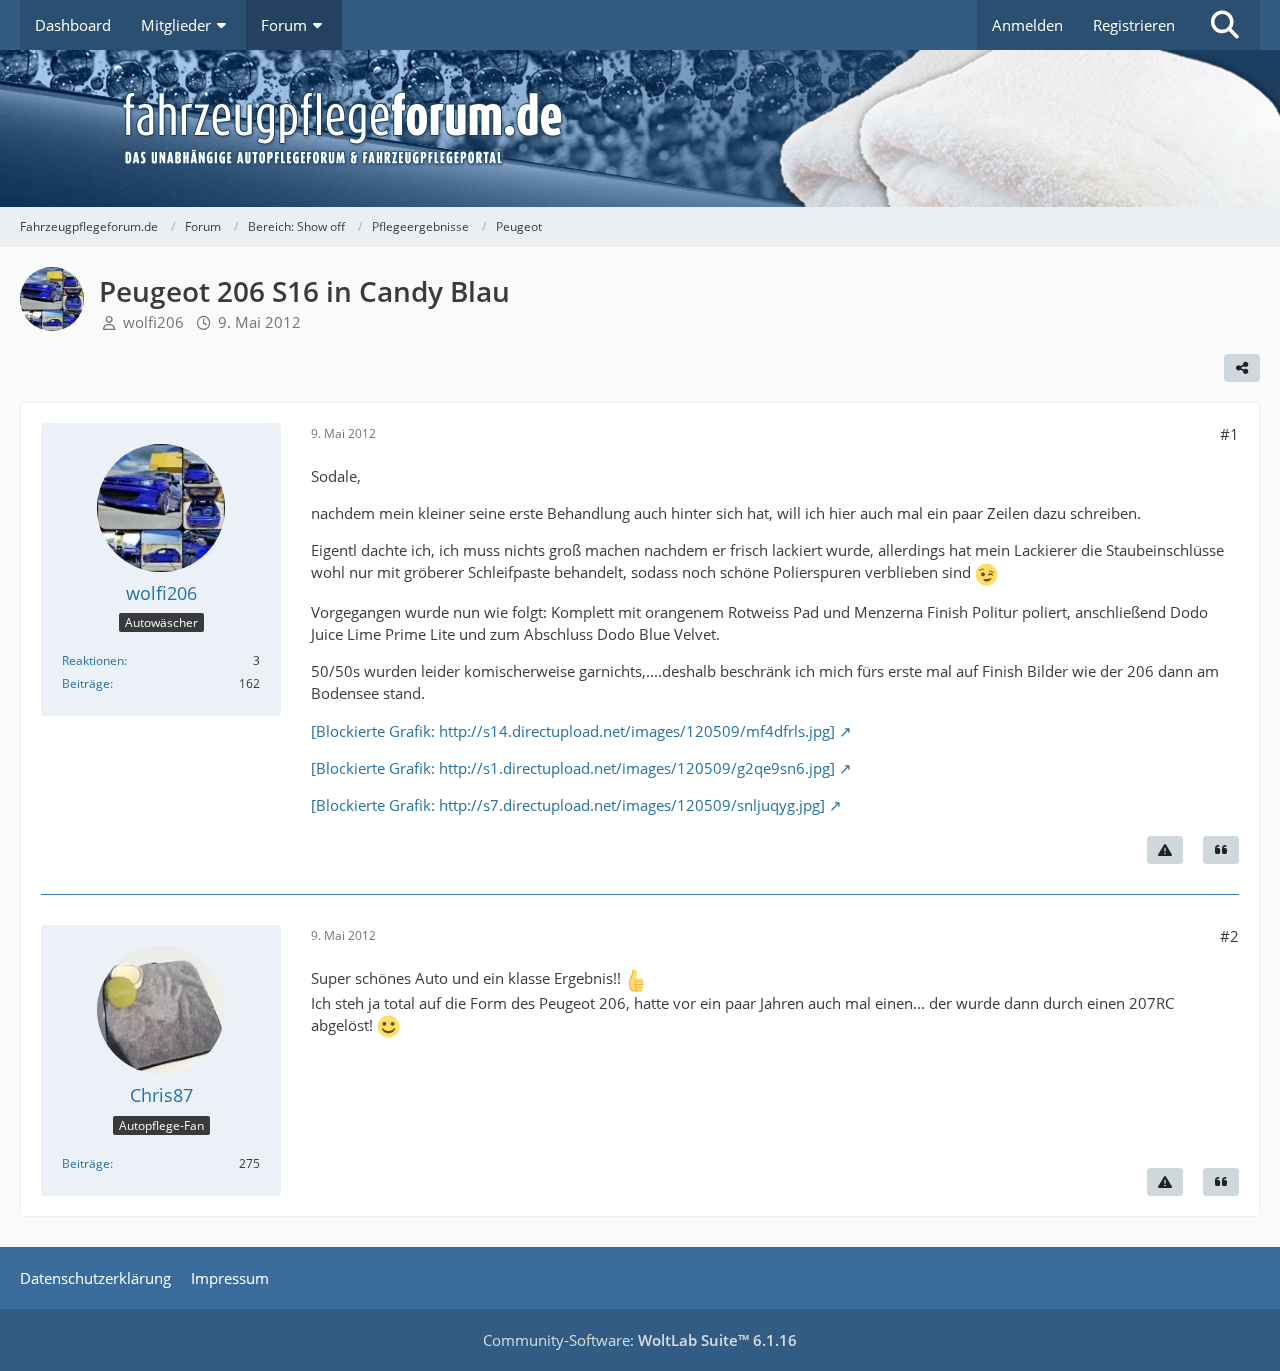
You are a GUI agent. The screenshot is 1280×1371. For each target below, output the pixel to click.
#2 (1229, 936)
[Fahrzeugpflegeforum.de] (690, 128)
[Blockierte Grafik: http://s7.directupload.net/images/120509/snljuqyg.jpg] (568, 805)
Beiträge (86, 683)
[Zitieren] (1221, 850)
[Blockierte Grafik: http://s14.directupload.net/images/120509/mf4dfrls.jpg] (573, 731)
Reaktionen (93, 660)
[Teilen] (1242, 368)
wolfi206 (153, 322)
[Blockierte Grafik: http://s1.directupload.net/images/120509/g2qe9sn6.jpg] (573, 768)
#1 (1229, 434)
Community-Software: (640, 1340)
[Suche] (1225, 25)
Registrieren (1134, 25)
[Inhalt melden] (1165, 850)
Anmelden (1027, 25)
